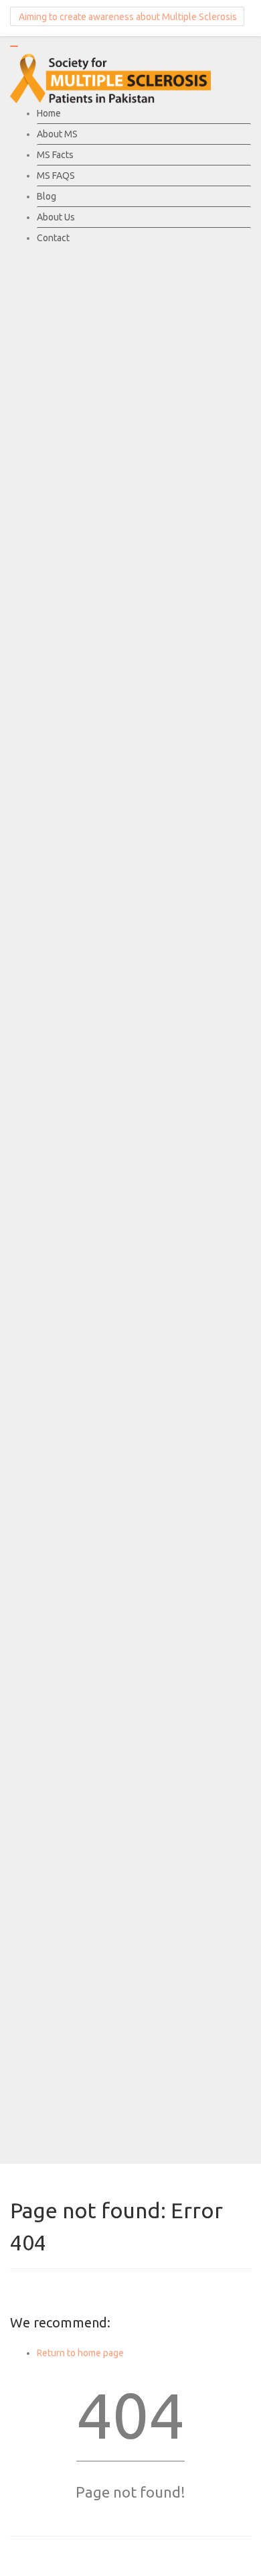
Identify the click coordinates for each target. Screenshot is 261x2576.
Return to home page (80, 2353)
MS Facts (55, 155)
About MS (57, 134)
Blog (47, 196)
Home (49, 113)
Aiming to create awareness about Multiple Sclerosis (127, 17)
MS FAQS (56, 176)
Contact (53, 238)
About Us (56, 217)
